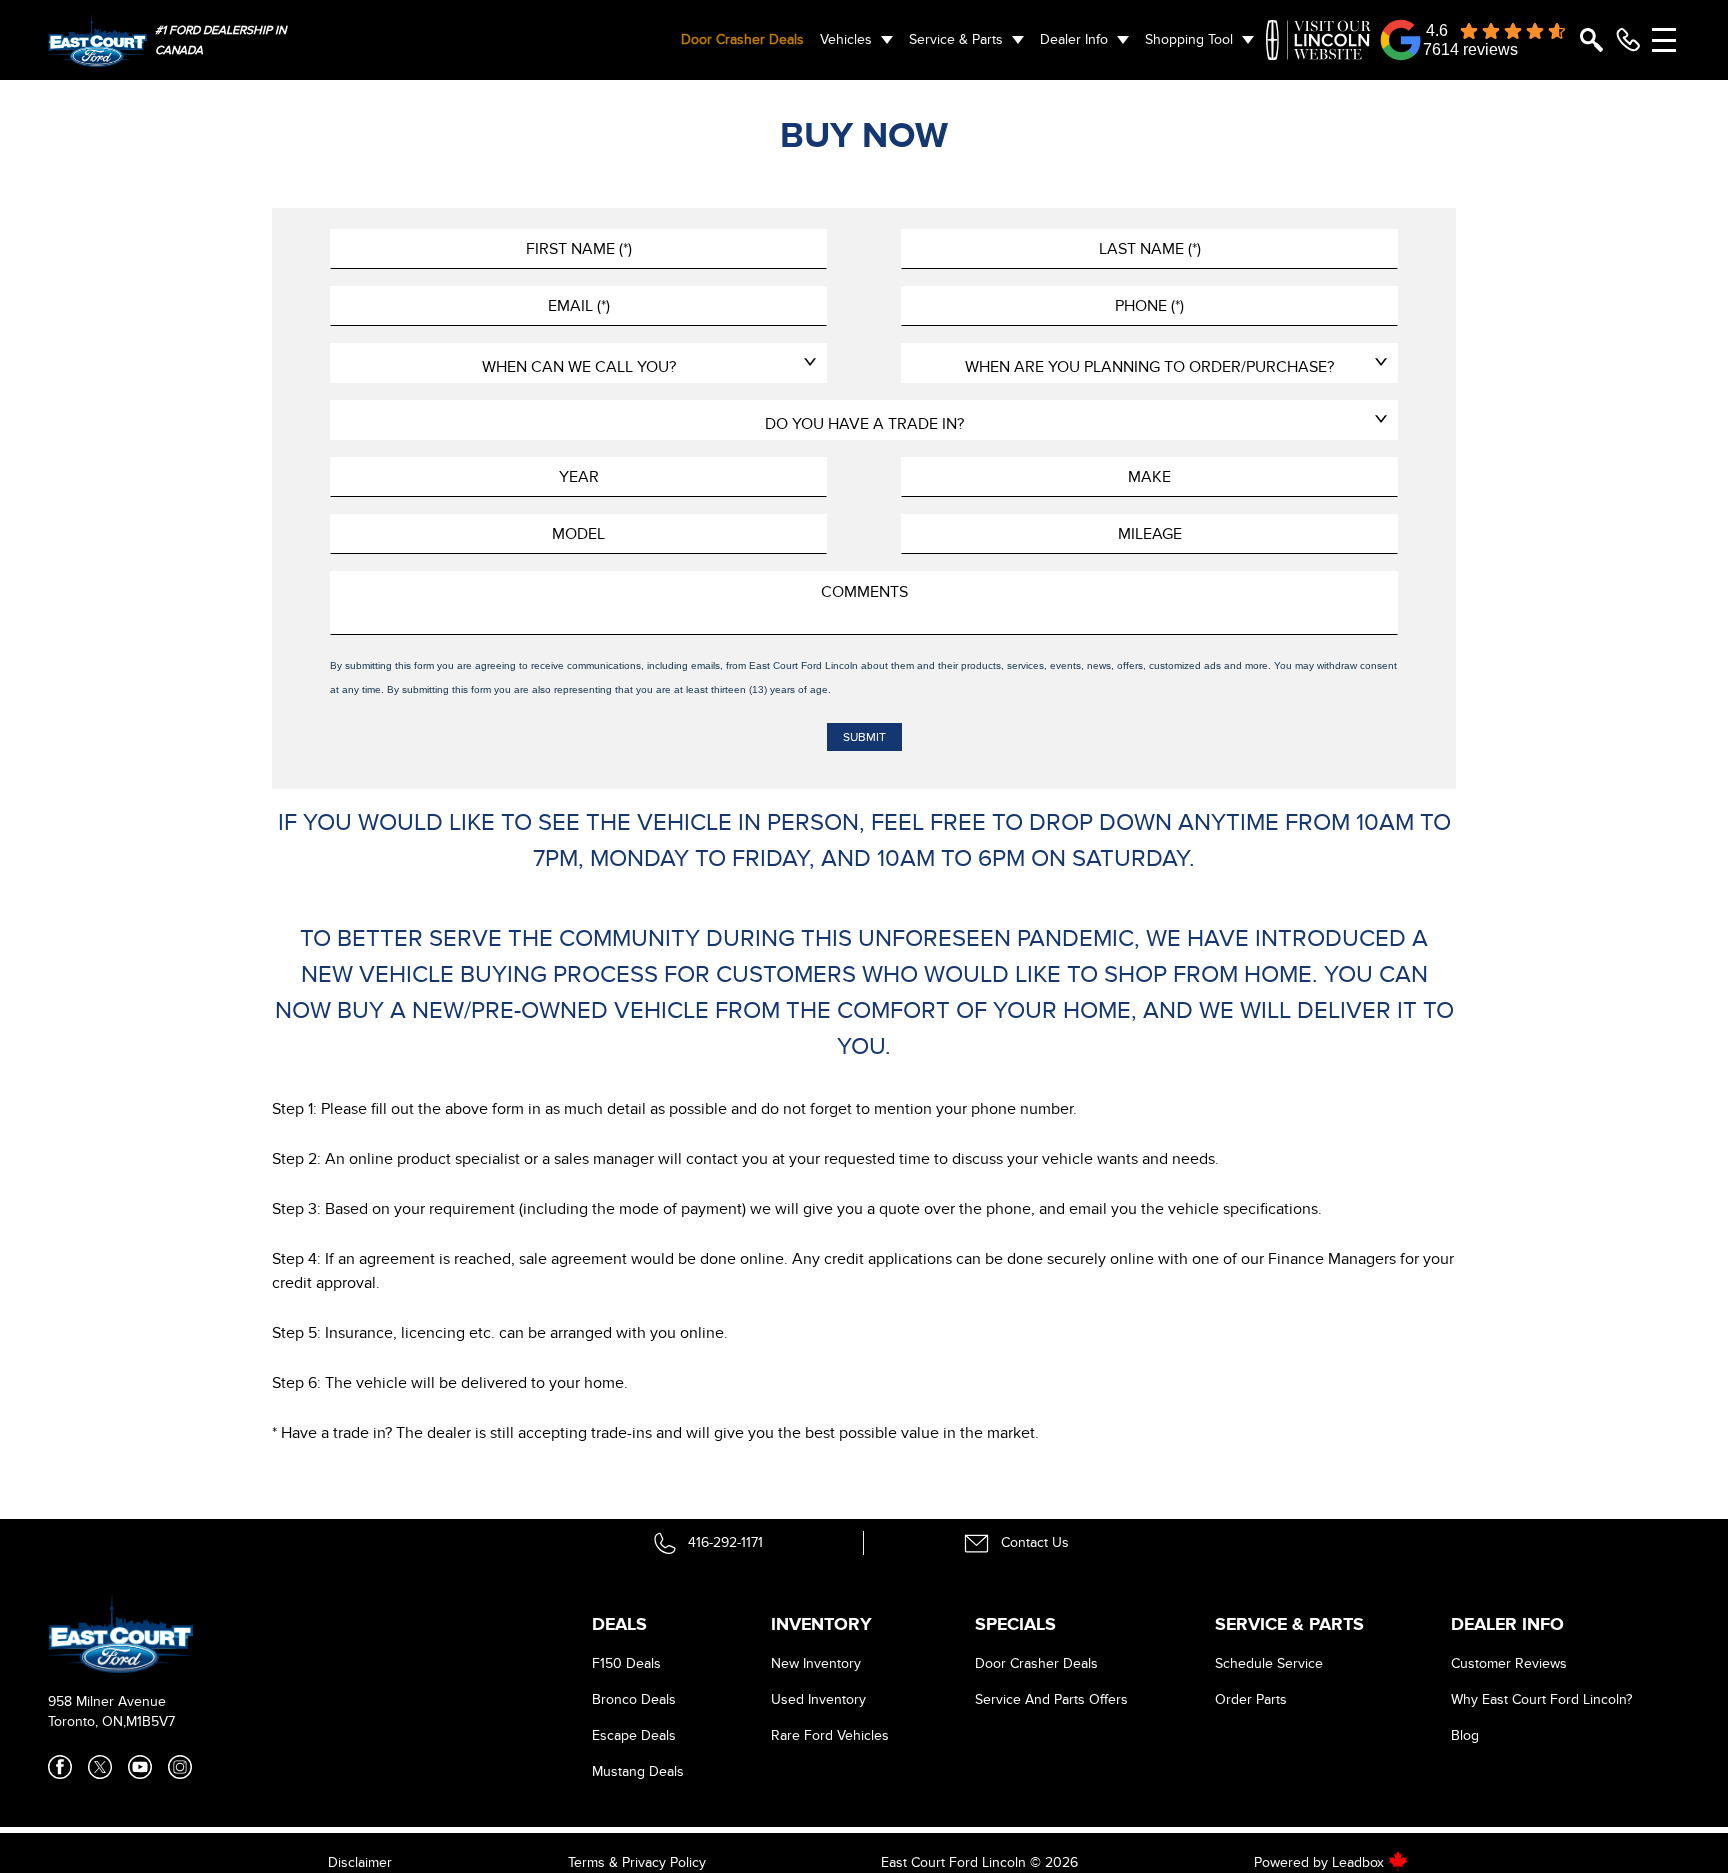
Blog (1465, 1735)
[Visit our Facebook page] (60, 1767)
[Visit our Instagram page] (180, 1767)
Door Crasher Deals (742, 39)
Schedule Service (1269, 1663)
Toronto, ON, (87, 1721)
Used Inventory (818, 1699)
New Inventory (816, 1663)
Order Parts (1251, 1699)
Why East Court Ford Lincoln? (1541, 1699)
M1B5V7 (150, 1721)
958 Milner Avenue (107, 1701)
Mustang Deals (638, 1771)
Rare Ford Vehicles (830, 1735)
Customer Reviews (1509, 1663)
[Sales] (1628, 40)
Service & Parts (956, 39)
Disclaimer (360, 1862)
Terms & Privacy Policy (637, 1862)
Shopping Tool (1189, 39)
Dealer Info (1074, 39)
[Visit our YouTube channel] (140, 1767)
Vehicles (846, 39)
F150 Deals (626, 1663)
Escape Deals (634, 1735)
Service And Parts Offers (1051, 1699)
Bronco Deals (634, 1699)
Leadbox (1360, 1862)
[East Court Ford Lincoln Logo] (97, 39)
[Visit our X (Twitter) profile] (100, 1767)
